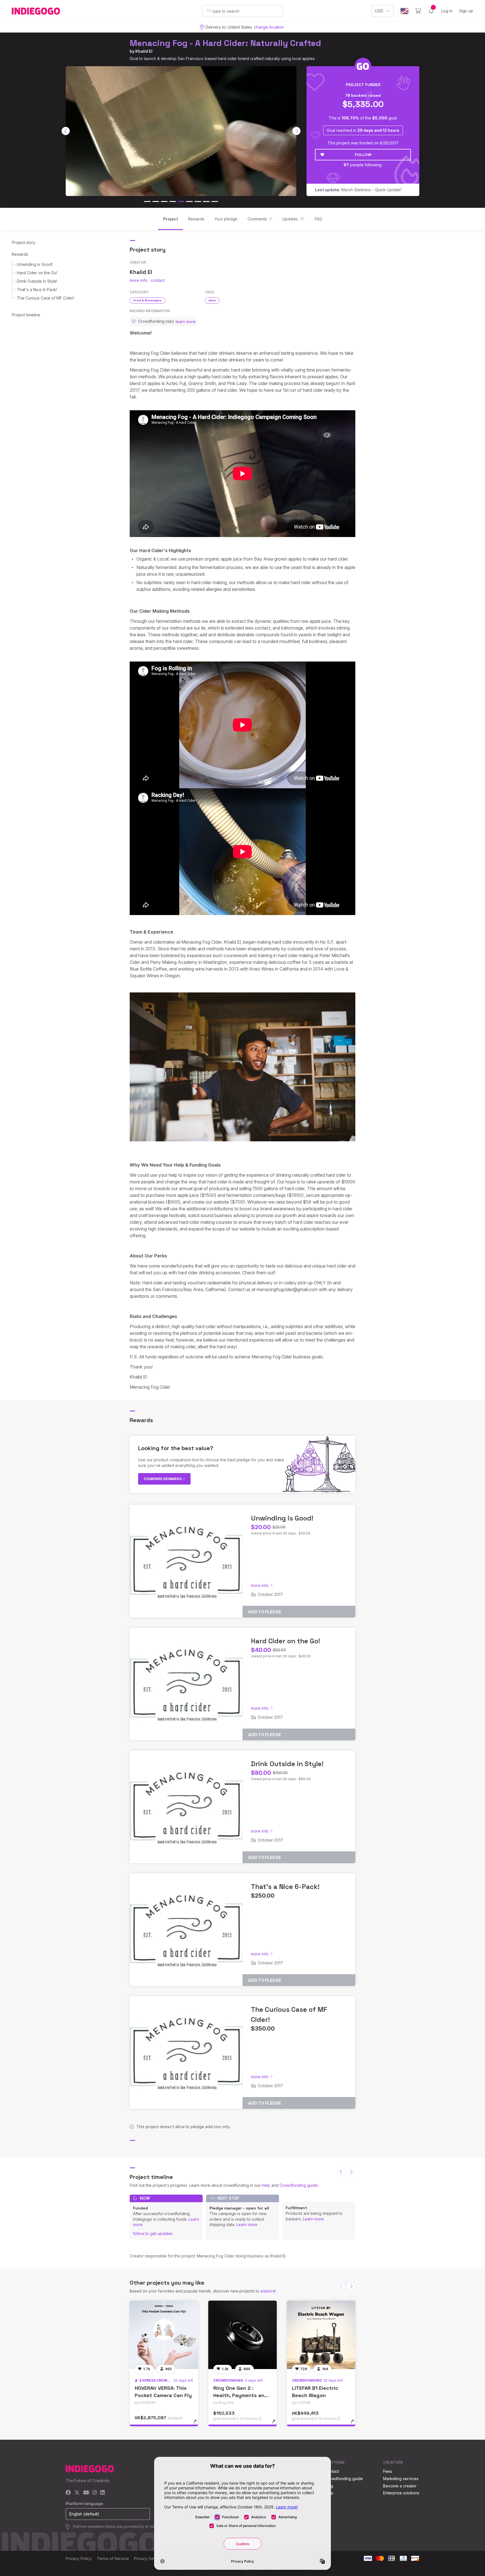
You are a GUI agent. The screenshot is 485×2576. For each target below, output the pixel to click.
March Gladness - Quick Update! (358, 190)
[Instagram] (95, 2493)
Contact (332, 2471)
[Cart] (418, 11)
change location (269, 27)
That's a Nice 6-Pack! (37, 290)
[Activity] (431, 11)
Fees (388, 2471)
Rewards (20, 254)
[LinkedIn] (102, 2493)
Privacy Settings (149, 2558)
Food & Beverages (147, 300)
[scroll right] (296, 131)
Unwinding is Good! (35, 264)
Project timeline (26, 315)
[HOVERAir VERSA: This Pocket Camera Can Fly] (164, 2335)
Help (266, 2185)
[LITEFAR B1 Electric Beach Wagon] (321, 2335)
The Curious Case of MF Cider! (45, 298)
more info (139, 280)
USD (379, 11)
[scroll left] (66, 131)
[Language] (404, 11)
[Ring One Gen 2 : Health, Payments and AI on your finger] (242, 2335)
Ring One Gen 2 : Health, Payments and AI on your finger (241, 2395)
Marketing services (401, 2479)
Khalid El (144, 51)
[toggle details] (198, 2424)
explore (268, 2291)
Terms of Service (113, 2558)
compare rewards (163, 1479)
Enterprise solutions (401, 2493)
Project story (24, 242)
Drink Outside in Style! (37, 281)
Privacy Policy (79, 2558)
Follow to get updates (153, 2233)
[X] (77, 2493)
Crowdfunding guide (299, 2185)
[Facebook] (68, 2493)
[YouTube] (86, 2493)
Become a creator (400, 2486)
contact (158, 280)
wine (212, 300)
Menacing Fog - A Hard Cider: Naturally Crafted (225, 43)
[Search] (209, 11)
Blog (329, 2486)
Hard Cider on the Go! (37, 273)
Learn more (247, 2224)
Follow (363, 155)
